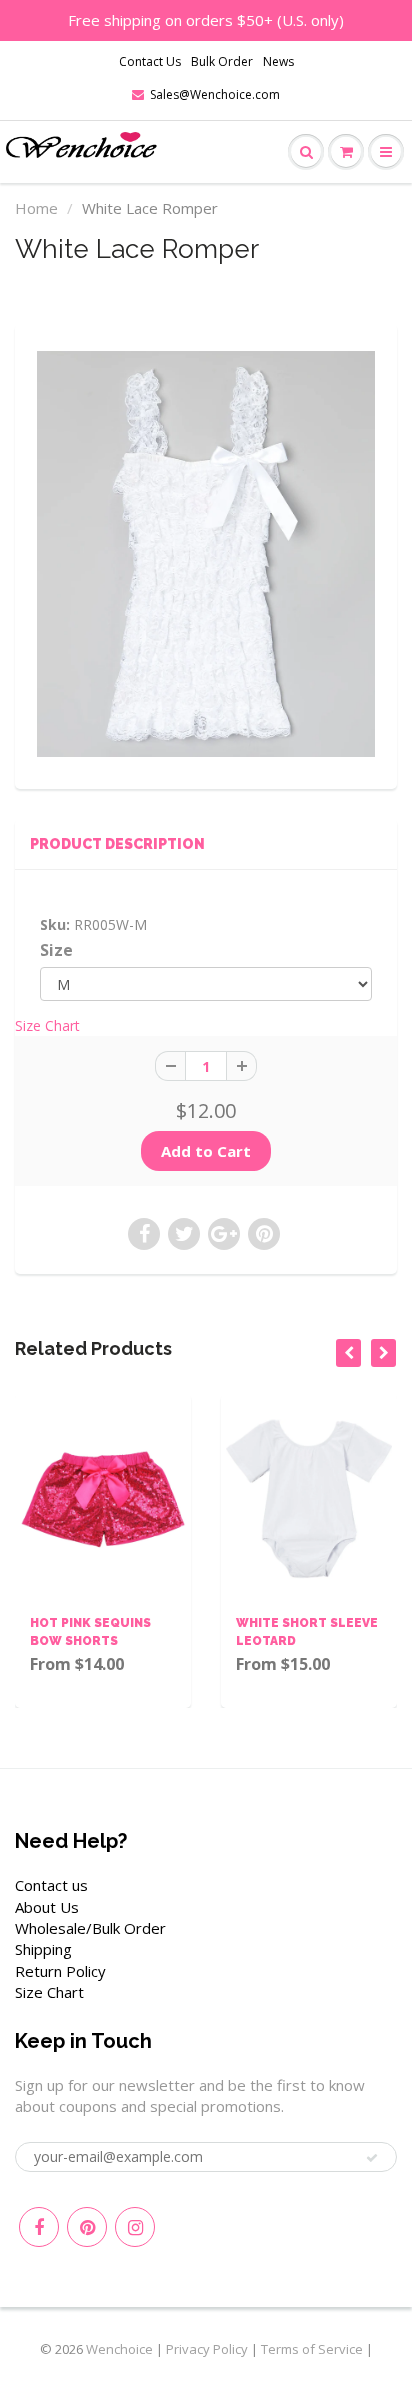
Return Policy (60, 1971)
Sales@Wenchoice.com (215, 94)
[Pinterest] (87, 2227)
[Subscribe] (372, 2158)
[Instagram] (135, 2227)
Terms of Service (312, 2349)
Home (36, 208)
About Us (47, 1907)
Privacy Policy (207, 2349)
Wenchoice (119, 2349)
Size (56, 950)
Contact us (51, 1885)
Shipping (43, 1949)
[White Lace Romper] (206, 554)
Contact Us (150, 61)
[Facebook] (39, 2227)
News (278, 61)
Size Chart (47, 1025)
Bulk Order (222, 61)
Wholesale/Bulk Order (90, 1928)
